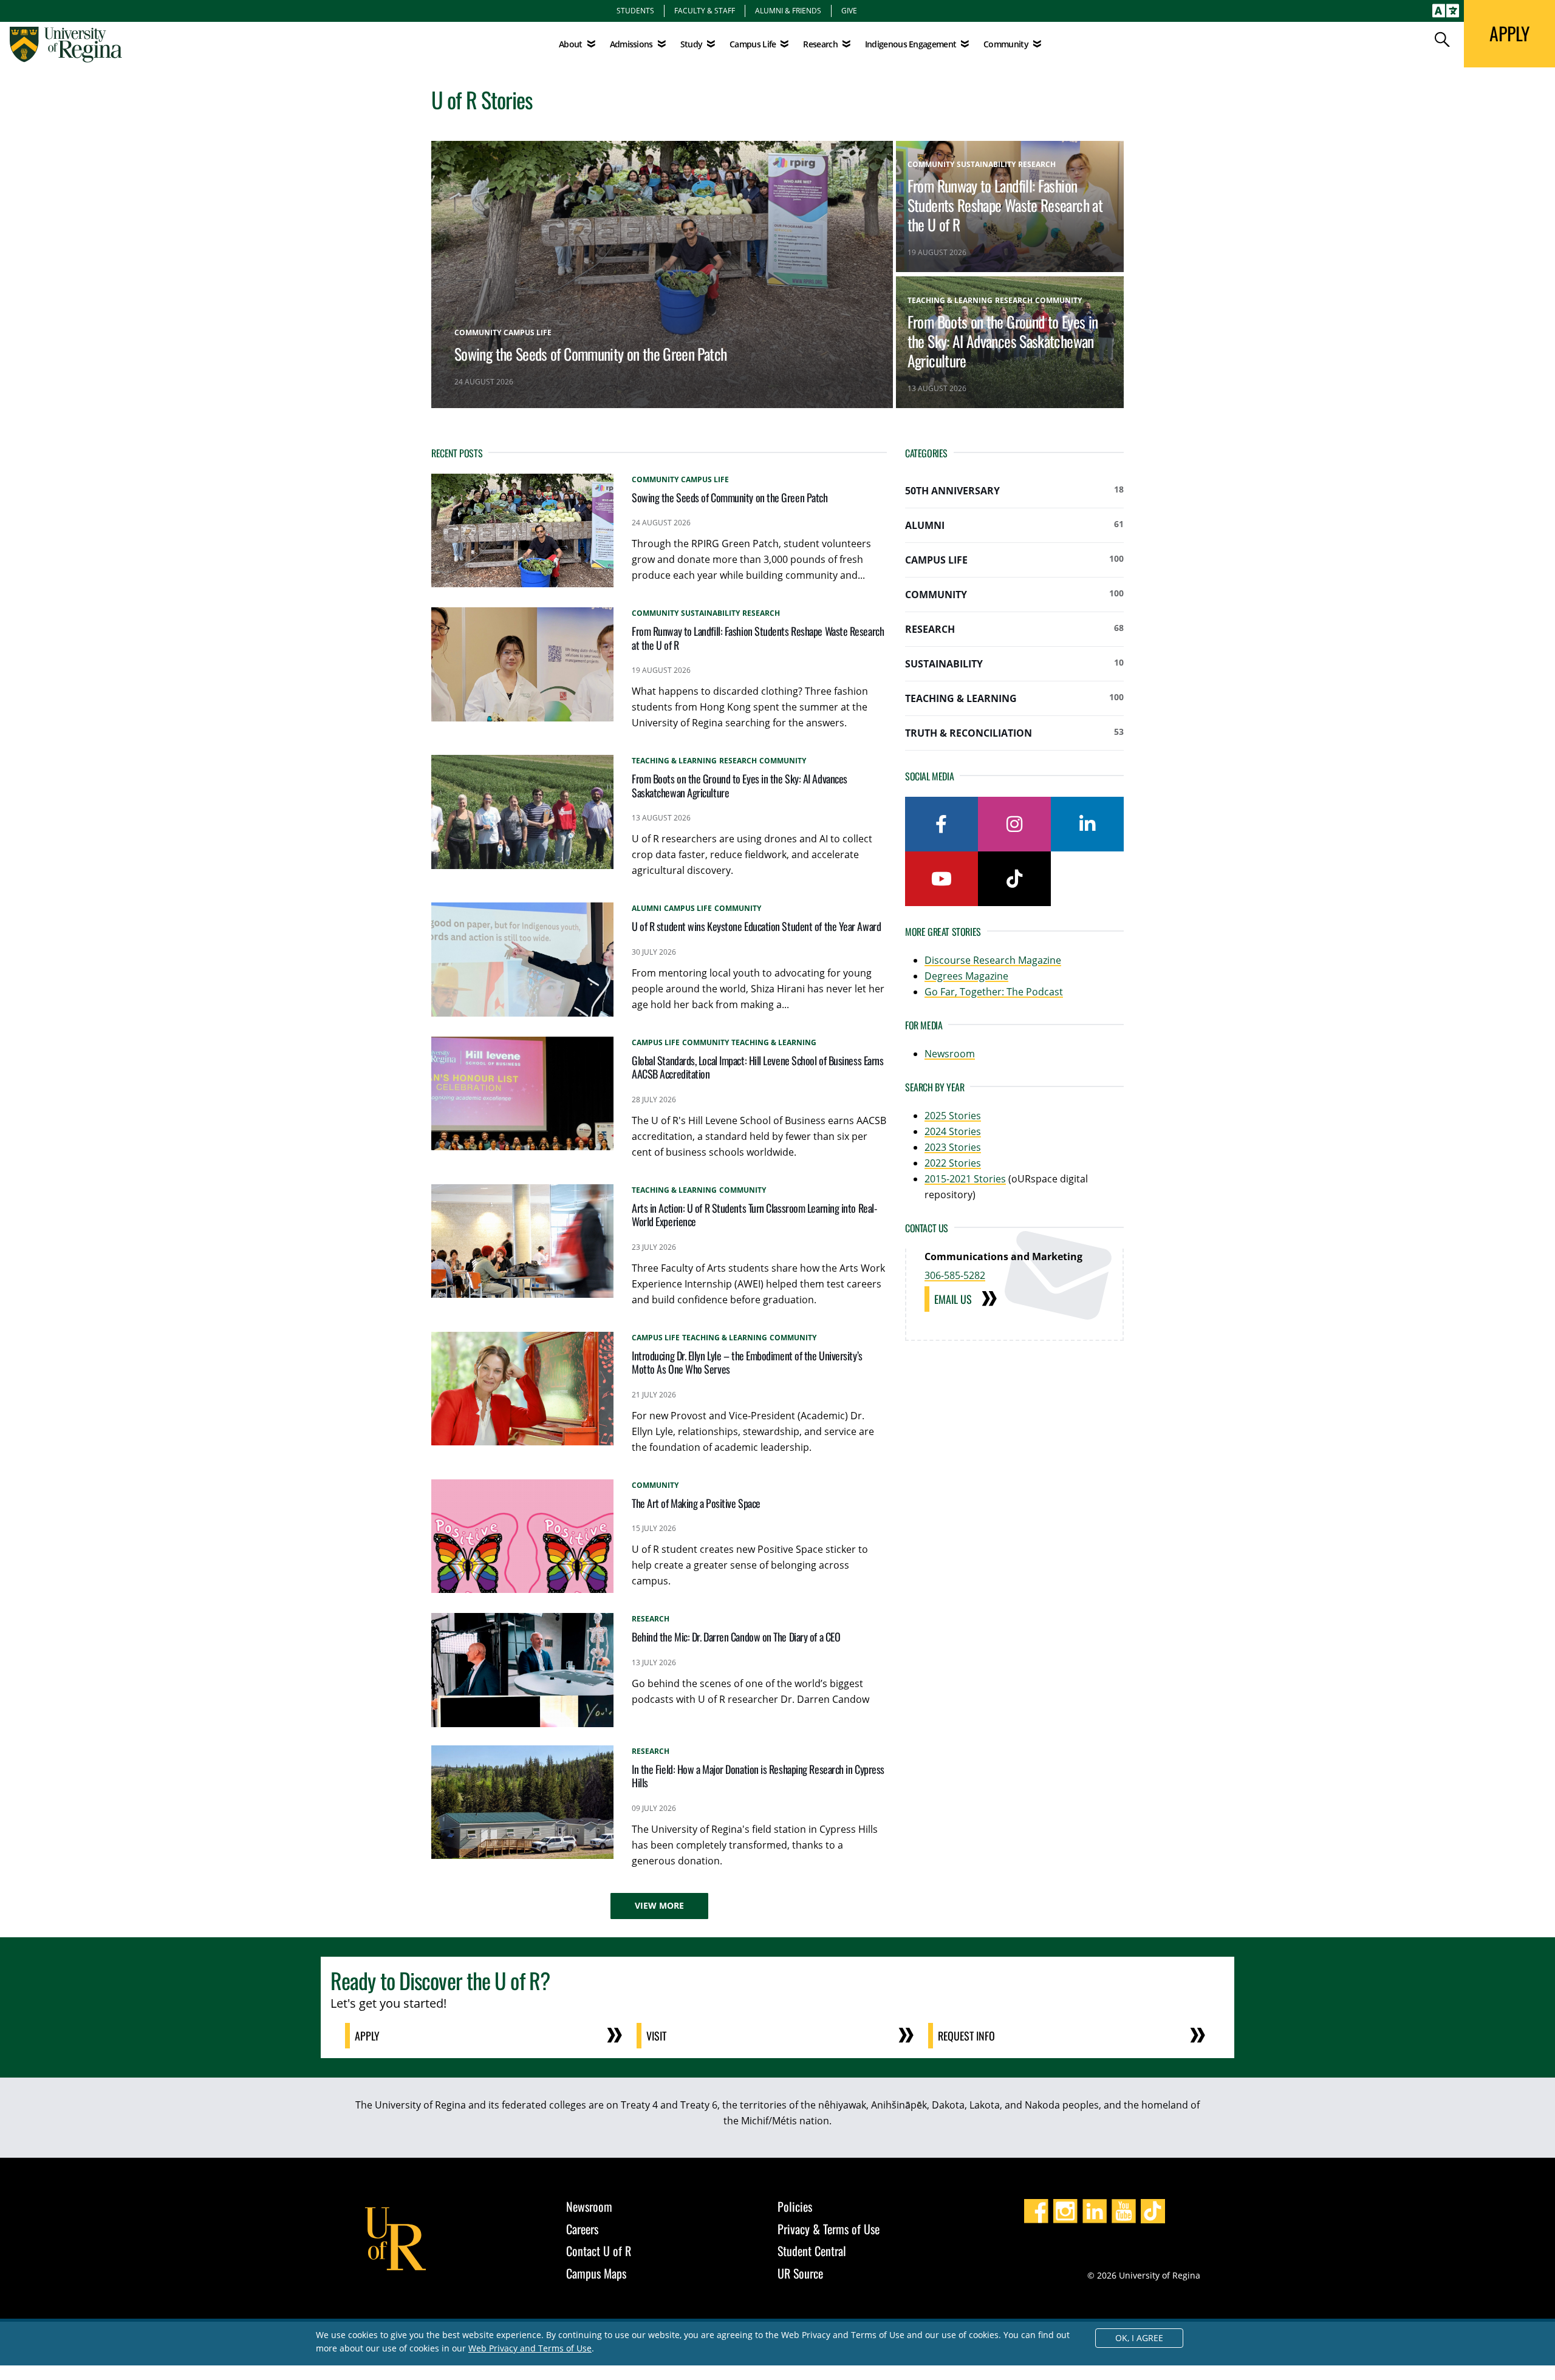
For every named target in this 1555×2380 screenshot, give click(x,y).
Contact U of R (599, 2251)
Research (1014, 629)
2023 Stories (953, 1147)
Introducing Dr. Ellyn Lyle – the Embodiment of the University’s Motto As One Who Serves (747, 1362)
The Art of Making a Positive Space (696, 1503)
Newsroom (950, 1054)
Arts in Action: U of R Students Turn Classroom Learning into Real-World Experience (754, 1215)
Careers (582, 2229)
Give (849, 10)
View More (659, 1905)
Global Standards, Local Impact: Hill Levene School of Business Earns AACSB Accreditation (757, 1067)
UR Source (800, 2273)
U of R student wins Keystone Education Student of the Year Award (756, 926)
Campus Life (1014, 560)
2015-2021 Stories (965, 1179)
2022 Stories (953, 1163)
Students (635, 10)
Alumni (1014, 525)
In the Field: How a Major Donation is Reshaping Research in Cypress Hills (758, 1776)
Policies (795, 2206)
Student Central (812, 2251)
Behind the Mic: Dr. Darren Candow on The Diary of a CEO (736, 1637)
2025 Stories (953, 1116)
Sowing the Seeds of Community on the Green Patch (590, 353)
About (571, 44)
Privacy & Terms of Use (829, 2229)
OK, (1139, 2338)
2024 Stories (953, 1131)
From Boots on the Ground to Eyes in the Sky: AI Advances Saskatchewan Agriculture (1003, 341)
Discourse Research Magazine (993, 960)
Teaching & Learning (1014, 698)
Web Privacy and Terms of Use (530, 2348)
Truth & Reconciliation (1014, 733)
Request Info (966, 2036)
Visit (656, 2036)
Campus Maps (596, 2273)
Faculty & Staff (705, 10)
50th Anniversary (1014, 490)
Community (1014, 594)
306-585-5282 (955, 1275)
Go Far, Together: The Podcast (994, 992)
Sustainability (1014, 663)
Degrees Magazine (966, 976)
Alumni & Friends (788, 10)
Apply (367, 2036)
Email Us (953, 1299)
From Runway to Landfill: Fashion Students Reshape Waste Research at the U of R (1005, 205)
